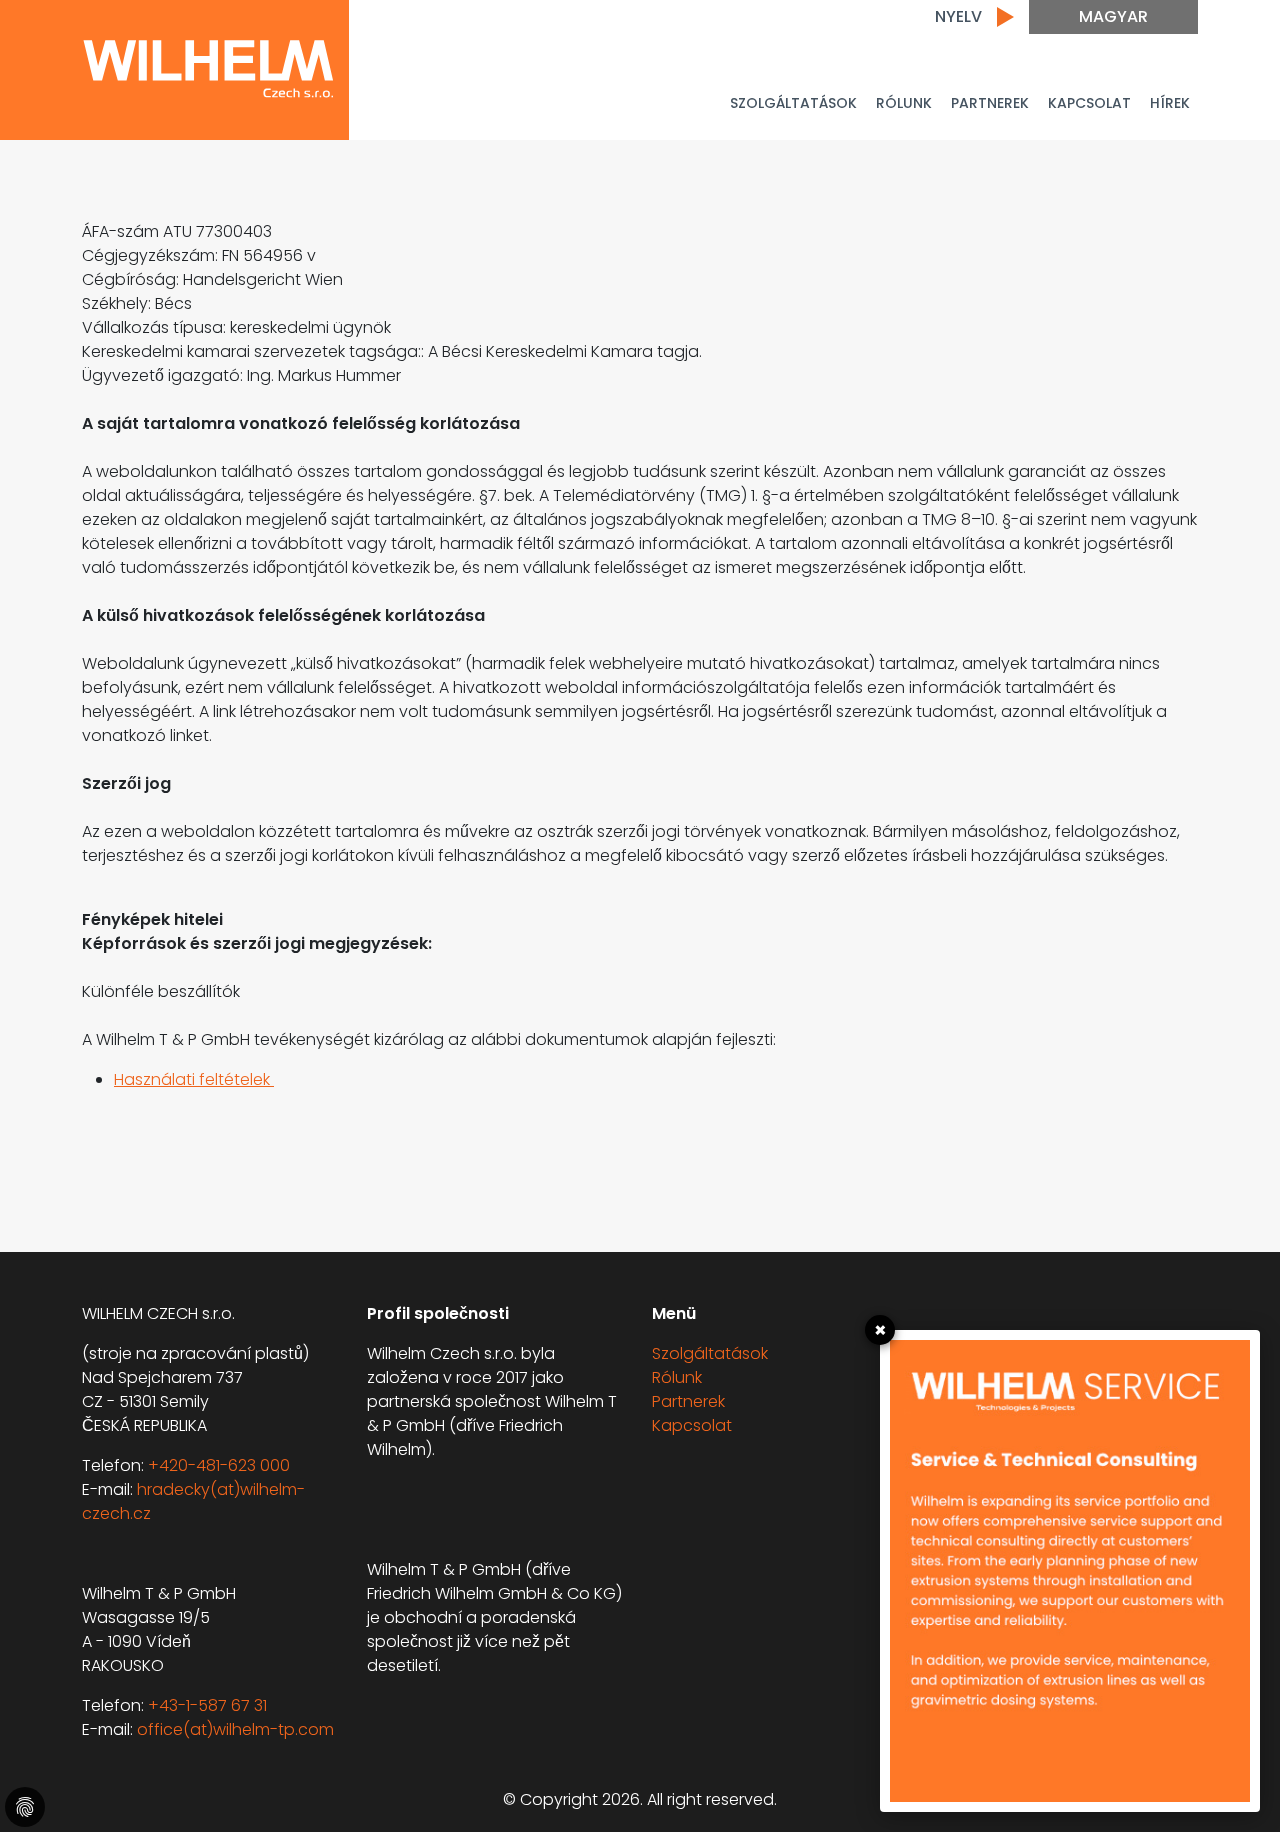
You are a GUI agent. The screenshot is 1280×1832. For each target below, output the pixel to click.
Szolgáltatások (793, 103)
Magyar (1113, 16)
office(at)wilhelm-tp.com (235, 1729)
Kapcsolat (1089, 103)
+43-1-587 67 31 (207, 1705)
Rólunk (904, 103)
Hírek (1170, 103)
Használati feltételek (194, 1079)
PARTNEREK (990, 103)
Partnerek (688, 1401)
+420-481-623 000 (219, 1465)
